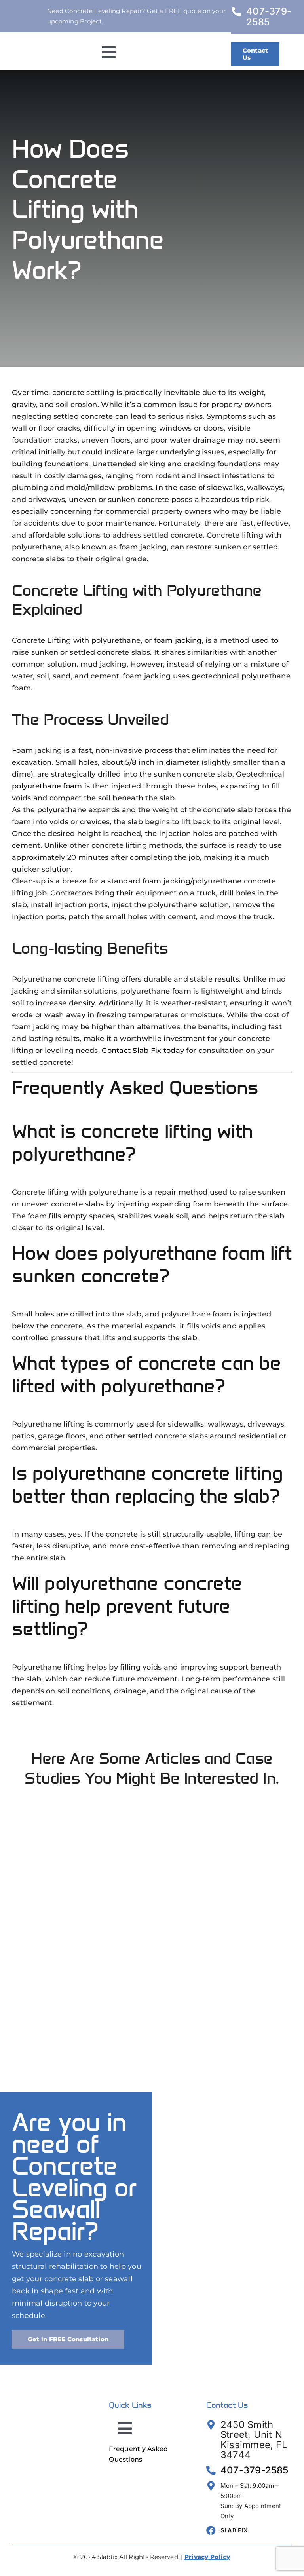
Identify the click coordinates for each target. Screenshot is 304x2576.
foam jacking (178, 640)
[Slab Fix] (55, 2399)
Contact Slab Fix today (143, 1051)
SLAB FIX (234, 2530)
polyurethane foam (47, 786)
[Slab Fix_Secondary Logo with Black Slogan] (46, 51)
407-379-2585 (269, 17)
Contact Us (227, 2405)
